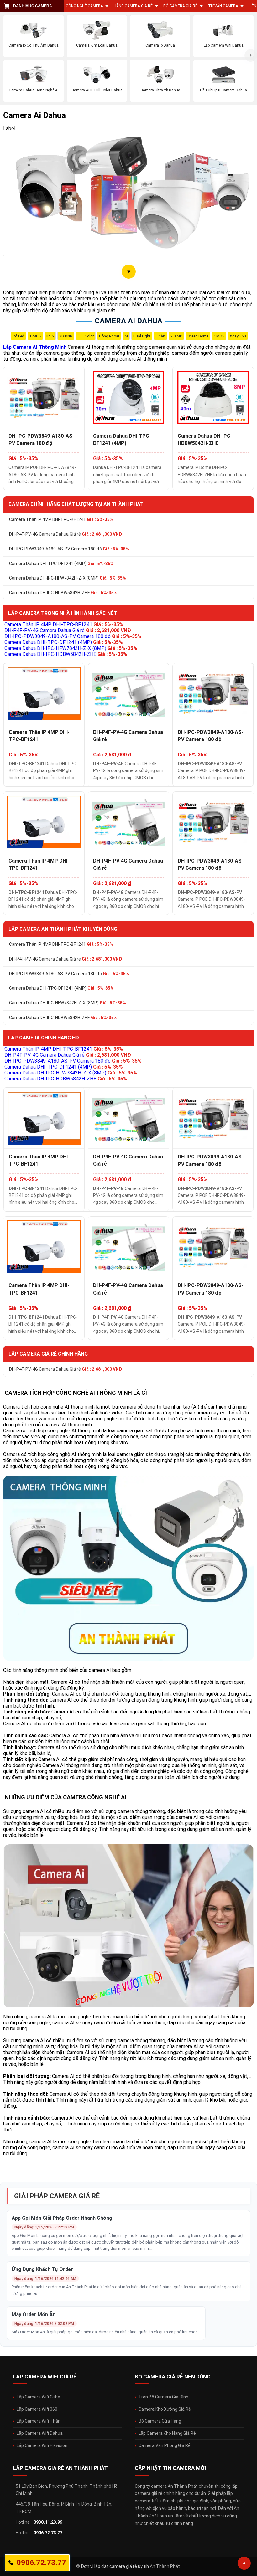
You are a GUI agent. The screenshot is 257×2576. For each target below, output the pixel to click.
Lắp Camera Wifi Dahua (40, 2433)
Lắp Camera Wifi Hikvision (42, 2445)
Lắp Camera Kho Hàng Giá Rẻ (167, 2433)
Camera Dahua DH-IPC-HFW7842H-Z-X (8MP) (68, 578)
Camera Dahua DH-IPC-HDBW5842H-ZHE (205, 440)
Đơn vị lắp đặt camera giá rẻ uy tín (115, 2566)
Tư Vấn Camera (223, 6)
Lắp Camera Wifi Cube (38, 2397)
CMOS (219, 336)
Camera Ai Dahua (128, 321)
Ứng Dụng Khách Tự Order (42, 2269)
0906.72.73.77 (48, 2533)
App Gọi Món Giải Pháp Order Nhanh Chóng (62, 2218)
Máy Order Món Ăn (34, 2314)
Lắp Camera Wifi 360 (37, 2409)
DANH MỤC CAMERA (33, 6)
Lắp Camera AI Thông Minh (35, 347)
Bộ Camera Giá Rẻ (180, 6)
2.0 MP (176, 336)
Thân (160, 336)
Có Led (18, 336)
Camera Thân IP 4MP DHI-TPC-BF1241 (61, 519)
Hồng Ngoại (109, 336)
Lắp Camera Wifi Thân (39, 2421)
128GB (35, 336)
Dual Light (142, 336)
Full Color (86, 336)
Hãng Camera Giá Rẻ (133, 6)
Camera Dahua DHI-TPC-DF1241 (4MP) (122, 440)
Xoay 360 (238, 336)
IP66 (50, 336)
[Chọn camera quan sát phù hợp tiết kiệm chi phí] (251, 55)
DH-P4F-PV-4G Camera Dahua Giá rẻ (66, 534)
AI (126, 336)
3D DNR (66, 336)
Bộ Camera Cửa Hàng (160, 2421)
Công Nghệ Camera (84, 6)
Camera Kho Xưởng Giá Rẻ (165, 2409)
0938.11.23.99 (48, 2522)
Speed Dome (198, 336)
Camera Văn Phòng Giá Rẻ (165, 2445)
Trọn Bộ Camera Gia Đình (163, 2397)
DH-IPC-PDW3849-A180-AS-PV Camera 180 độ (41, 440)
